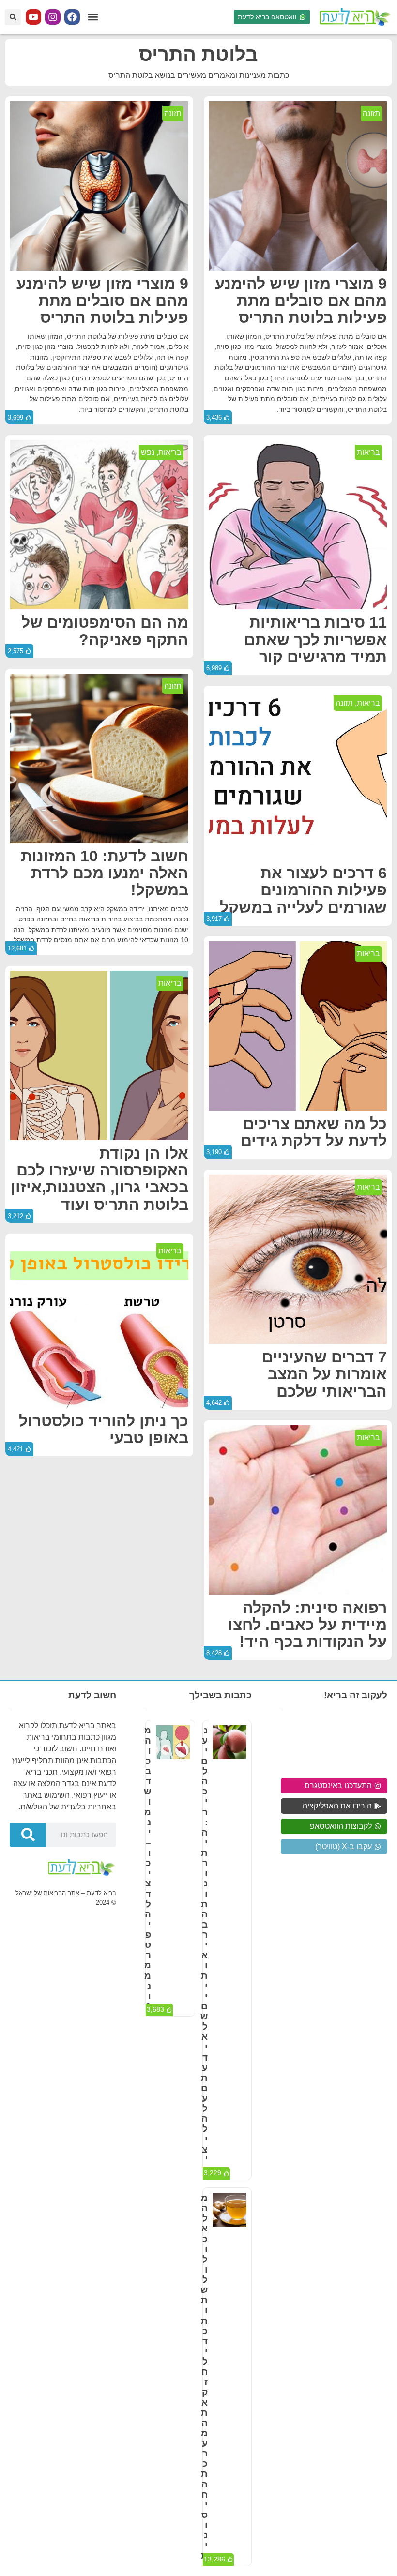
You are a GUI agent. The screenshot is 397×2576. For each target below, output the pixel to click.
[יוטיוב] (33, 17)
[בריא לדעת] (353, 17)
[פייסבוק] (72, 17)
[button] (93, 17)
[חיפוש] (28, 1835)
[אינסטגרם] (53, 17)
